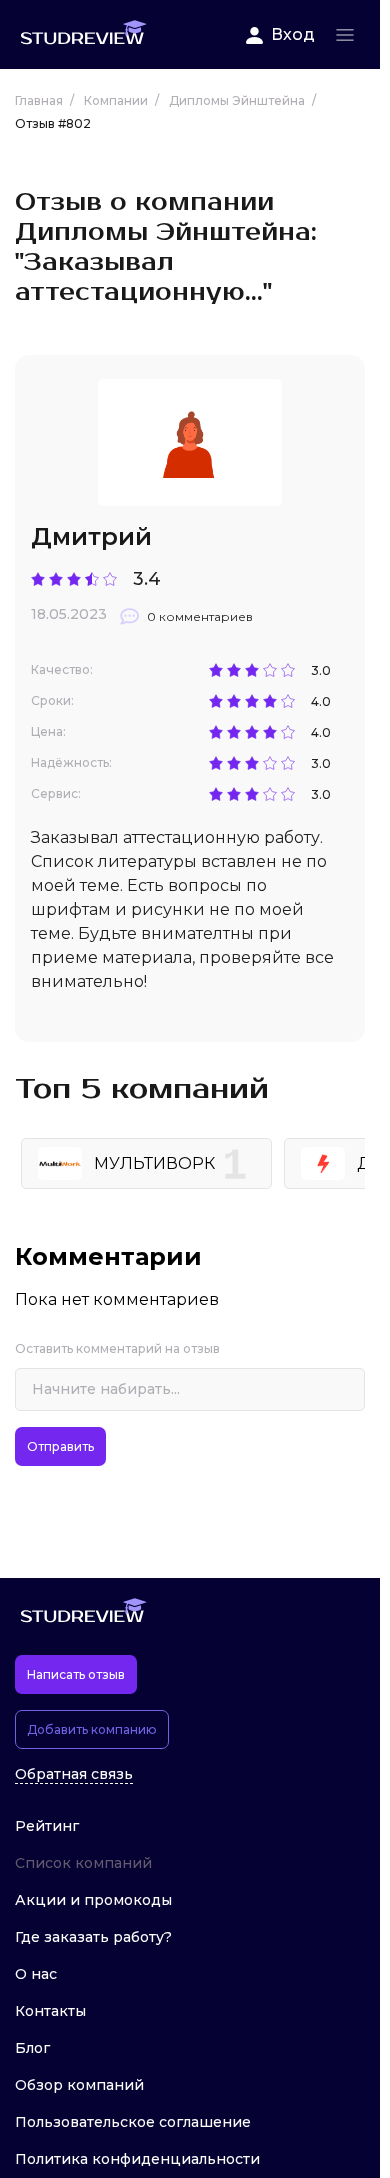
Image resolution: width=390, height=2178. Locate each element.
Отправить (60, 1446)
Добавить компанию (92, 1729)
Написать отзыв (76, 1674)
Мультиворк (154, 1163)
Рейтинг (47, 1826)
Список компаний (83, 1863)
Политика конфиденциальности (137, 2159)
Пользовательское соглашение (133, 2122)
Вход (293, 34)
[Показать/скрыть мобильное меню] (345, 35)
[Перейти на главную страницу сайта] (83, 34)
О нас (36, 1974)
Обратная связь (74, 1774)
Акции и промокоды (93, 1900)
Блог (32, 2048)
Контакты (50, 2011)
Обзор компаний (79, 2085)
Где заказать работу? (93, 1937)
